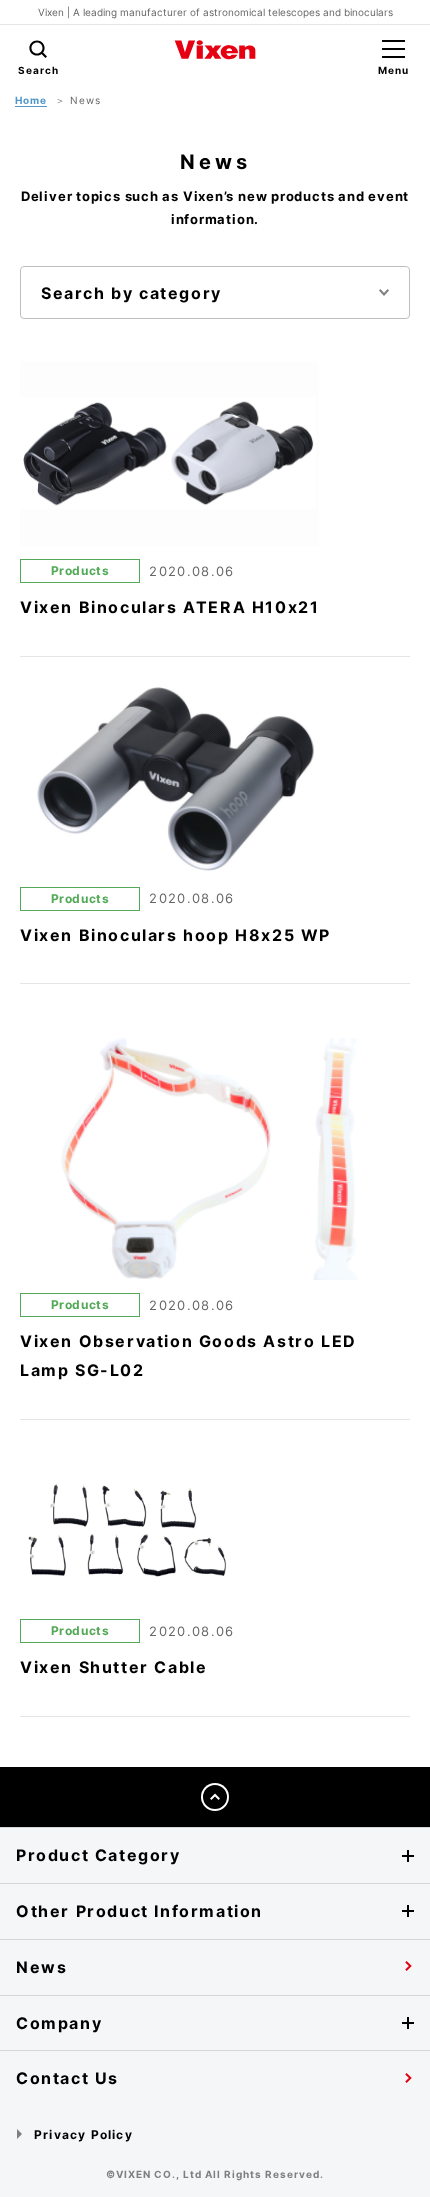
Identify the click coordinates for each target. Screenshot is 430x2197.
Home (31, 100)
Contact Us (67, 2078)
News (41, 1967)
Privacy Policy (83, 2134)
